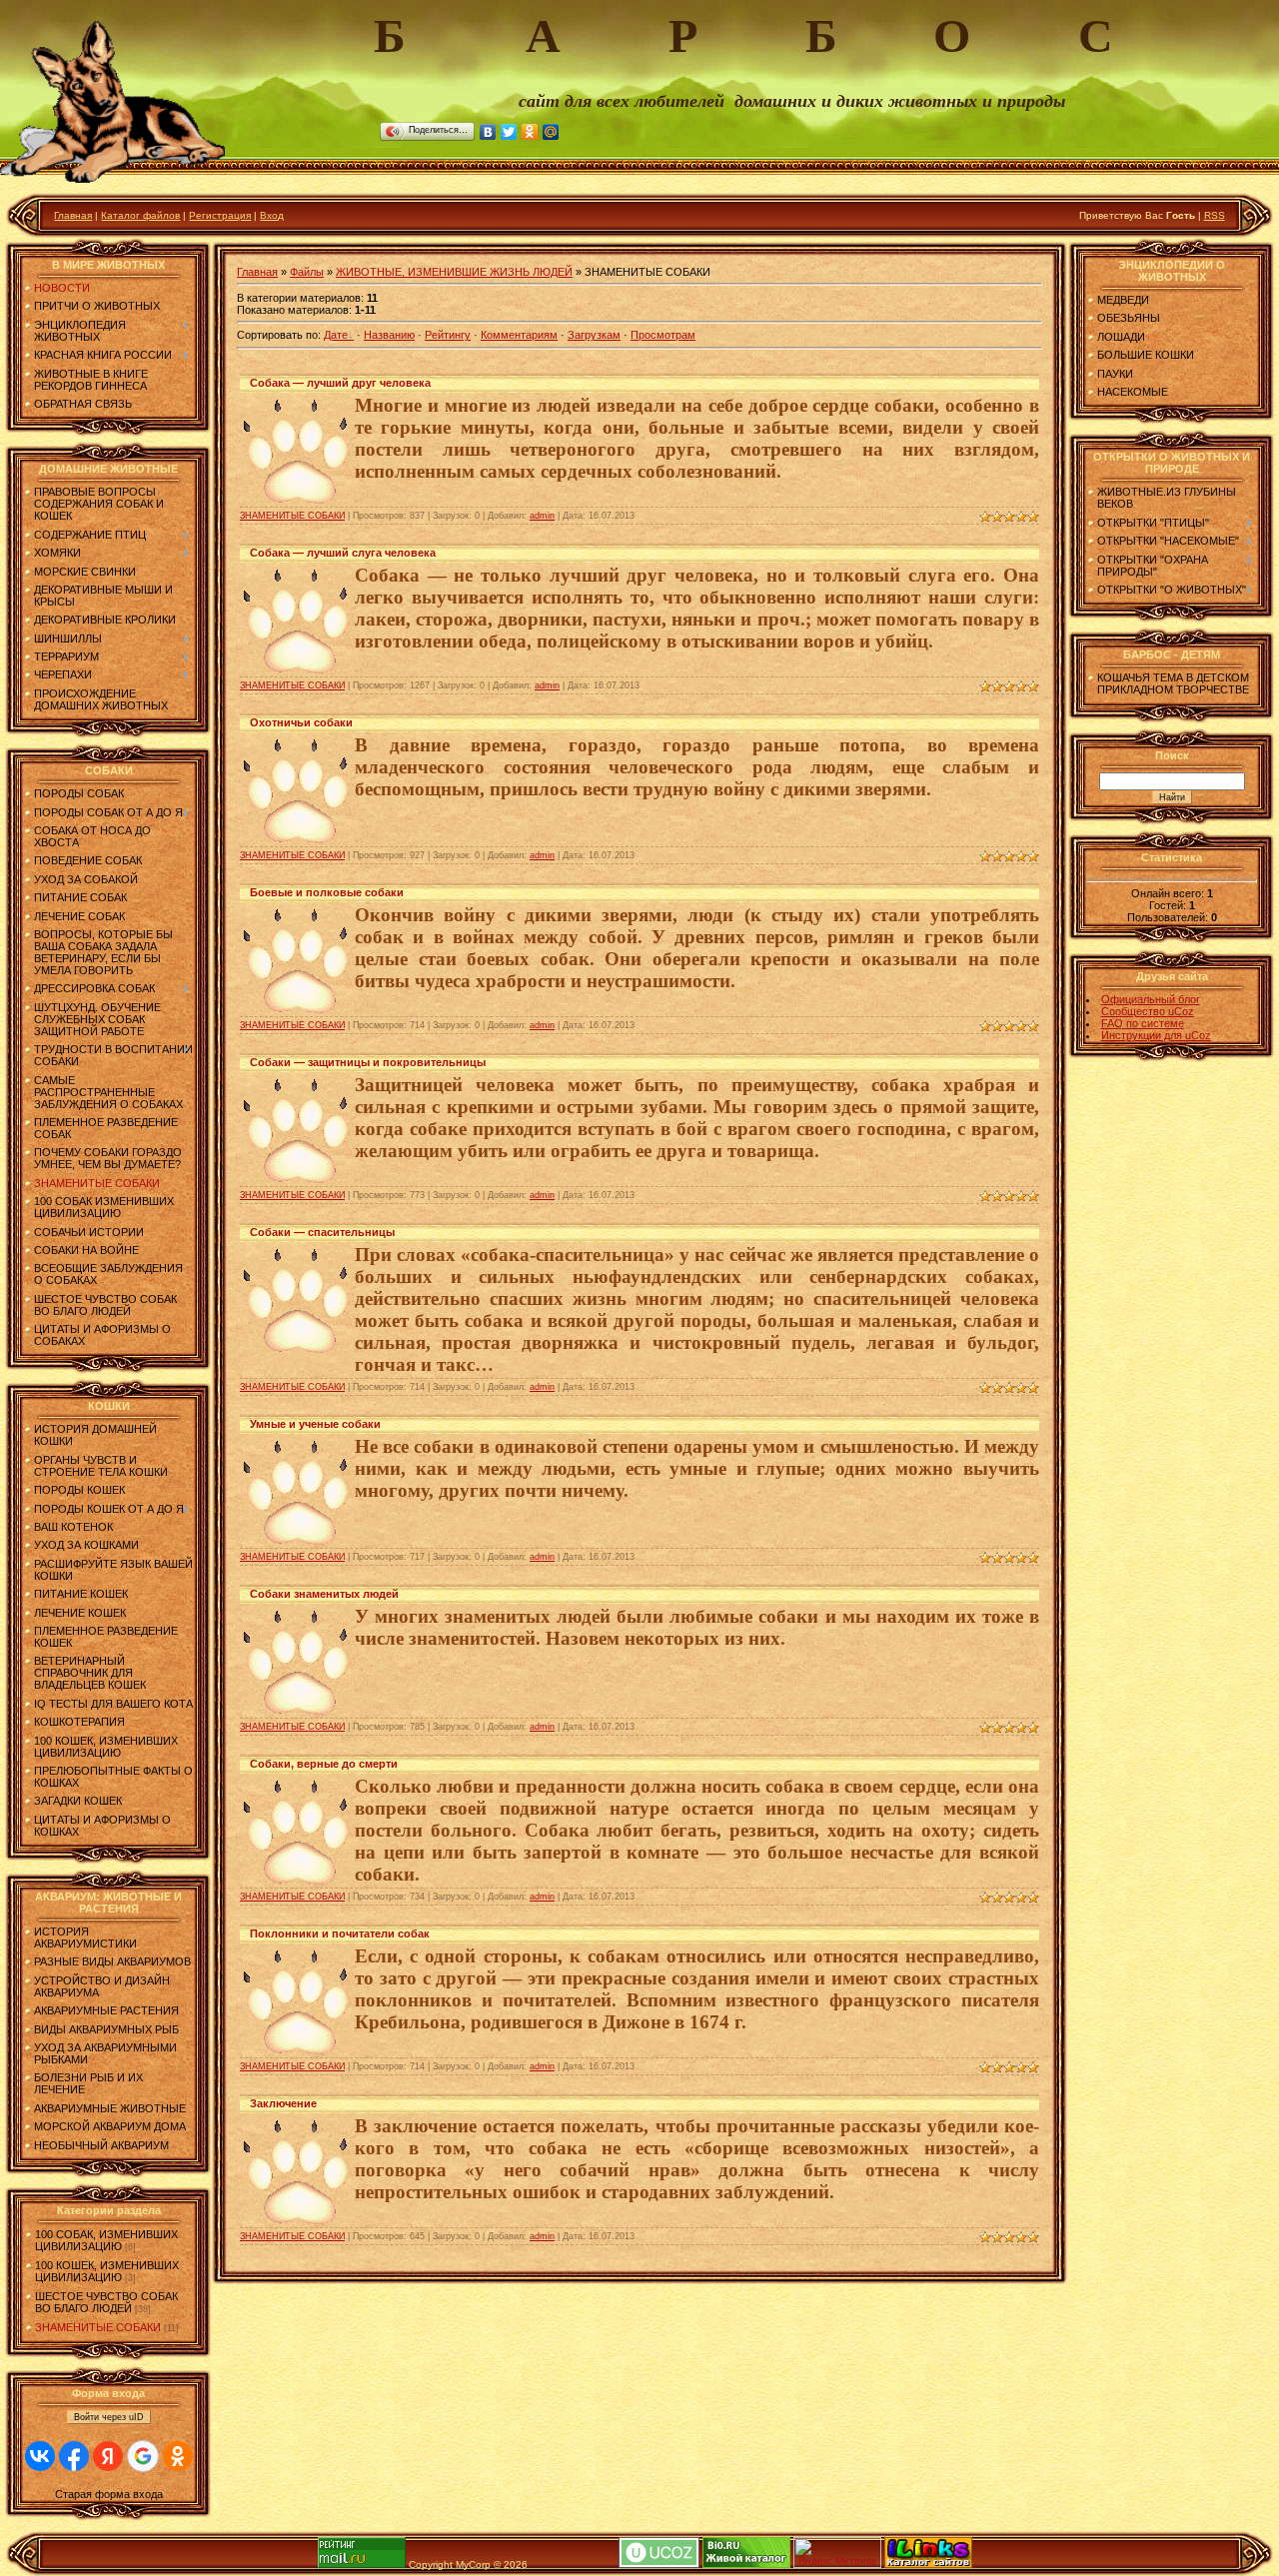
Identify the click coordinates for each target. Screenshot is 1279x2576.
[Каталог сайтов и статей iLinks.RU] (928, 2565)
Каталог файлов (140, 215)
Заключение (283, 2103)
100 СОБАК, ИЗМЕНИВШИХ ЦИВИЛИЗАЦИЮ (106, 2240)
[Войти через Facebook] (74, 2456)
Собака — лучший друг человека (340, 383)
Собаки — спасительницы (322, 1232)
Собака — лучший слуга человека (343, 553)
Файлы (307, 272)
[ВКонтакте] (488, 132)
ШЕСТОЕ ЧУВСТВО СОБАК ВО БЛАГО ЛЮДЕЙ (106, 2302)
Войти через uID (109, 2417)
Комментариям (519, 335)
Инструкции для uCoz (1156, 1035)
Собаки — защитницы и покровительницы (368, 1062)
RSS (1215, 215)
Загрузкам (594, 335)
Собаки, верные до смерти (324, 1764)
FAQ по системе (1143, 1023)
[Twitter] (509, 132)
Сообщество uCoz (1148, 1011)
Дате (336, 335)
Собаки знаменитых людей (324, 1594)
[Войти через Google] (143, 2456)
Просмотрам (663, 335)
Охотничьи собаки (301, 722)
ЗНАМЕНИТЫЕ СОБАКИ (98, 2327)
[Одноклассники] (530, 132)
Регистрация (220, 215)
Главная (73, 215)
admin (542, 516)
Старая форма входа (109, 2494)
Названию (389, 335)
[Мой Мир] (551, 132)
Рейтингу (448, 335)
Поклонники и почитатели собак (340, 1933)
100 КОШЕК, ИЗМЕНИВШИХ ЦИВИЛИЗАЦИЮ (107, 2271)
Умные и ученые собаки (315, 1424)
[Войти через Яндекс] (108, 2456)
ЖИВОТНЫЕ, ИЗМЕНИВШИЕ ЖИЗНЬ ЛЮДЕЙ (454, 272)
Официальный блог (1151, 999)
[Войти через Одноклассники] (178, 2456)
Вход (272, 215)
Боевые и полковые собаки (327, 892)
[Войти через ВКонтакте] (40, 2456)
